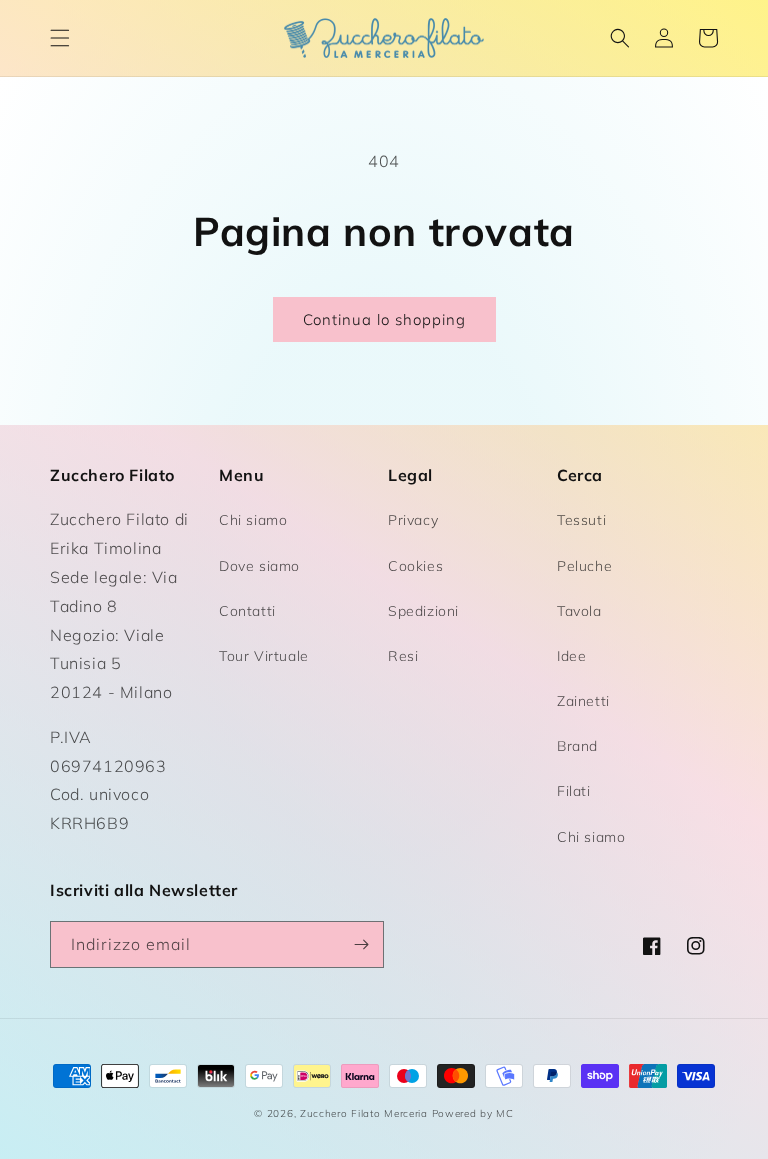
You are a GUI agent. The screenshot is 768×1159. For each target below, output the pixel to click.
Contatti (247, 611)
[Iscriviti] (361, 944)
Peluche (584, 566)
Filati (574, 791)
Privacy (413, 520)
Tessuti (581, 520)
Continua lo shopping (384, 319)
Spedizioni (423, 611)
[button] (60, 38)
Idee (571, 656)
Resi (403, 656)
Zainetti (583, 701)
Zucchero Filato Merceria (364, 1113)
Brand (577, 746)
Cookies (415, 566)
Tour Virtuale (264, 656)
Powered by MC (473, 1113)
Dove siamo (259, 566)
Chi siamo (253, 520)
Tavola (579, 611)
